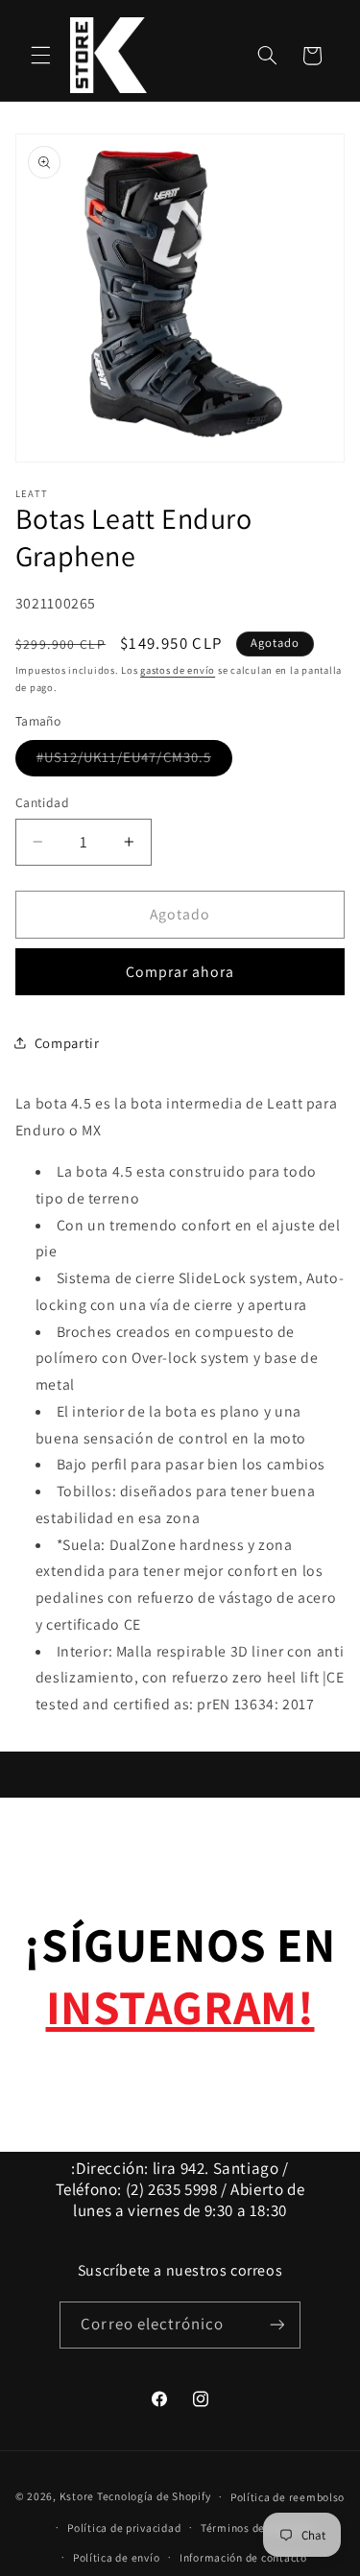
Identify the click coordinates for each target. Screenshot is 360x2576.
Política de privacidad (124, 2528)
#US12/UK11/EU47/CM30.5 (134, 761)
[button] (40, 56)
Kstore (77, 2496)
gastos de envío (178, 670)
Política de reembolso (288, 2497)
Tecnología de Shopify (154, 2496)
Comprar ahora (180, 972)
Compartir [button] (67, 1043)
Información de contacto (243, 2557)
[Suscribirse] (276, 2325)
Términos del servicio (256, 2528)
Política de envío (117, 2557)
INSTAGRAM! (180, 2006)
